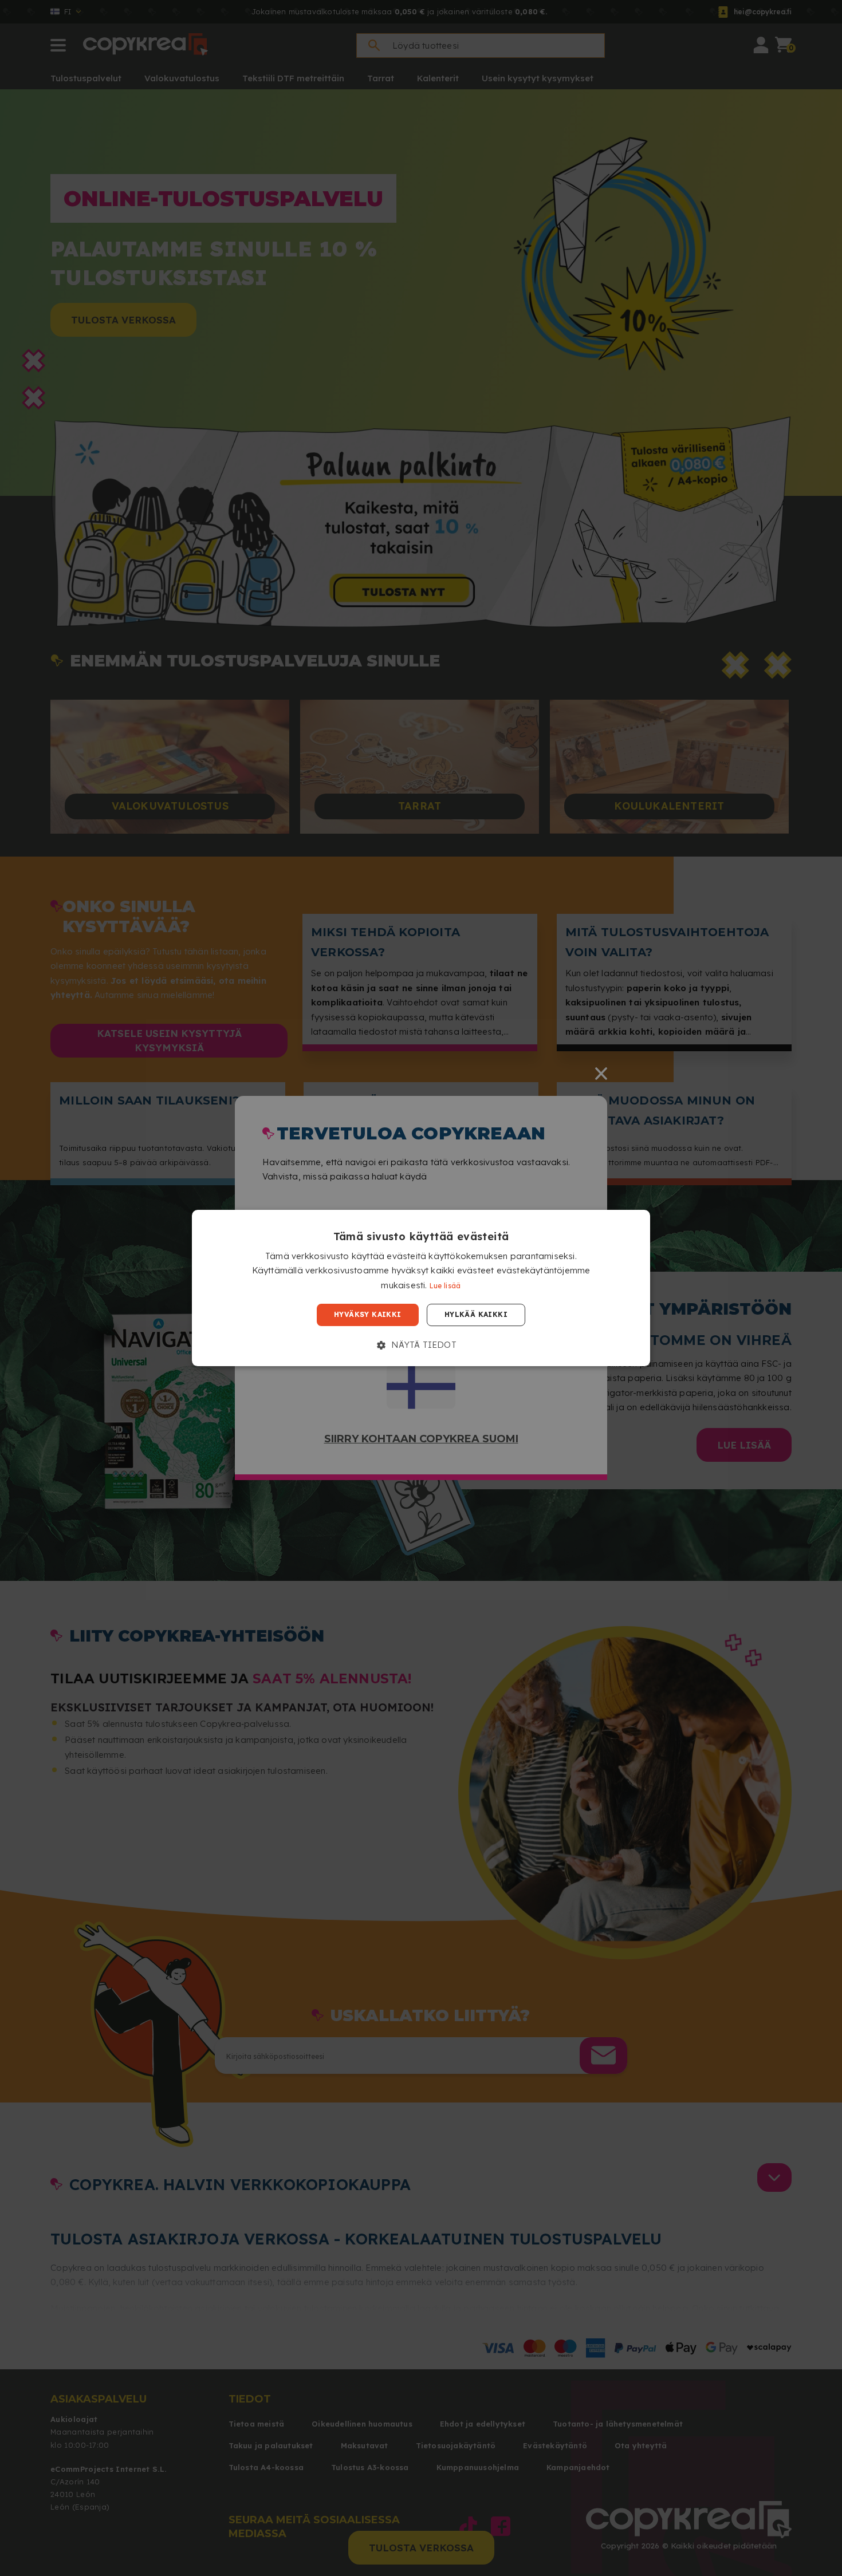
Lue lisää (445, 1286)
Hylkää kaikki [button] (476, 1315)
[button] (421, 1345)
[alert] (421, 1288)
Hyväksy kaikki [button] (368, 1315)
